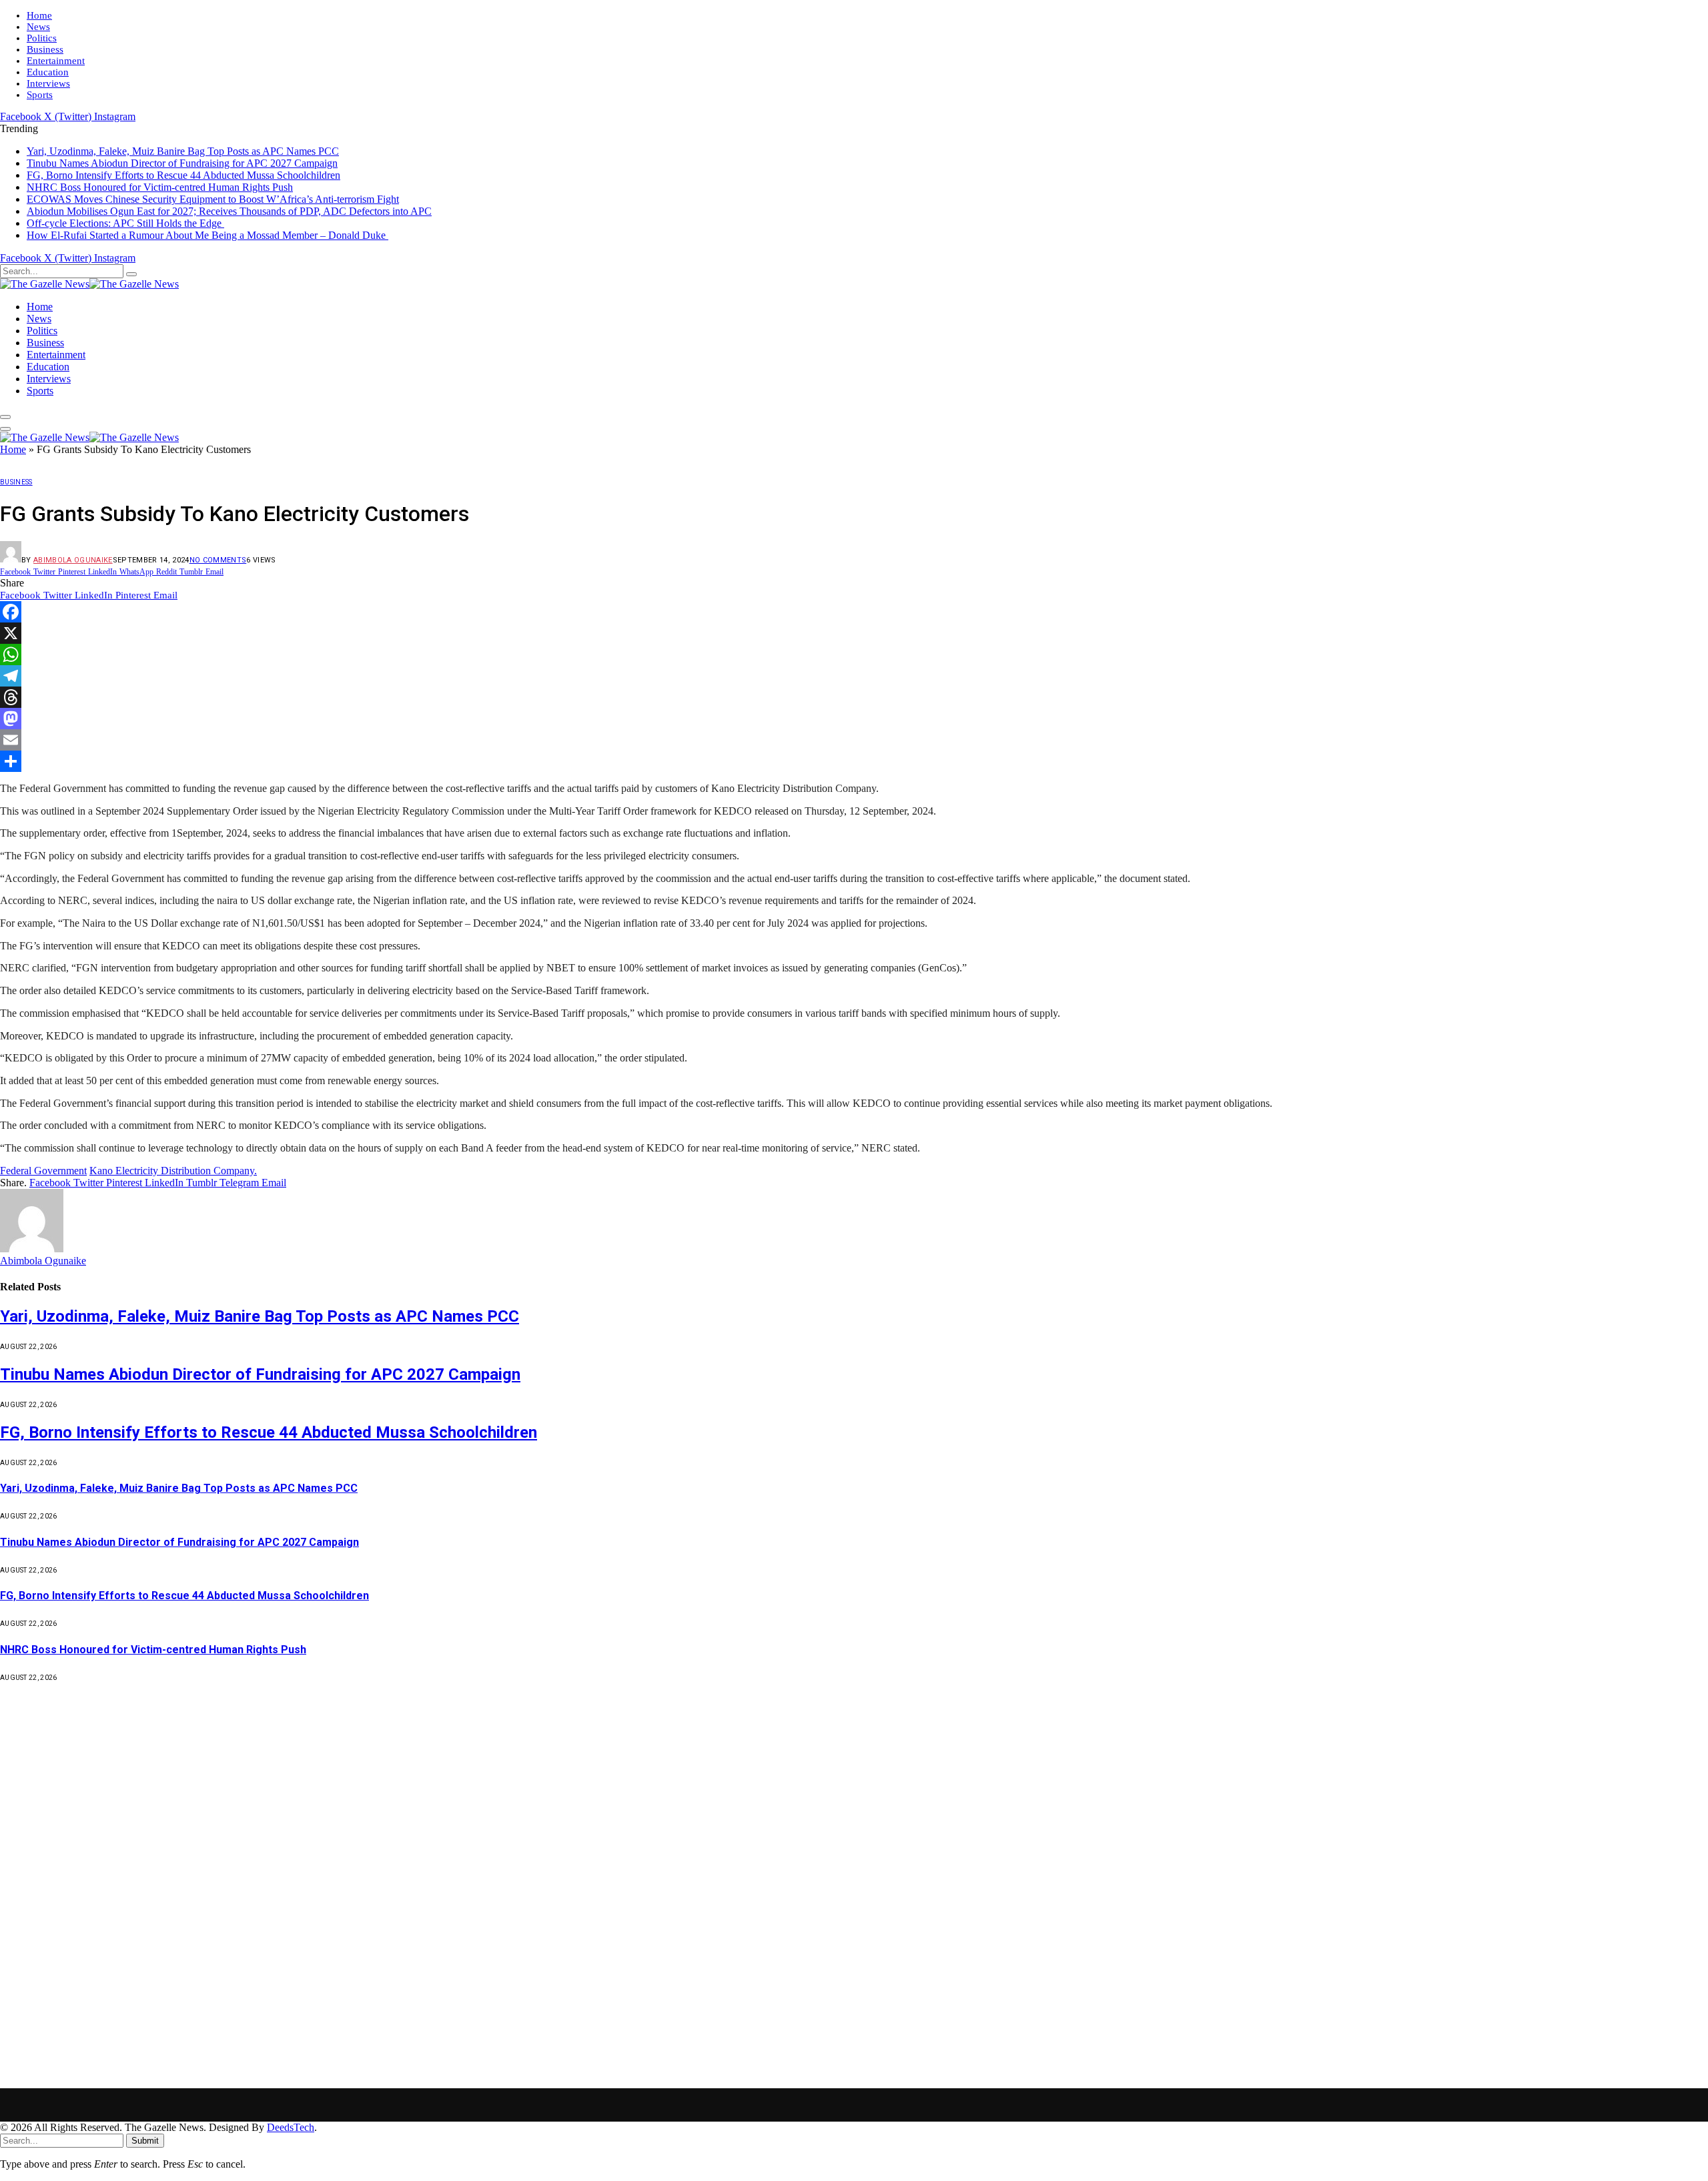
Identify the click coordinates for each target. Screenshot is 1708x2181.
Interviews (48, 83)
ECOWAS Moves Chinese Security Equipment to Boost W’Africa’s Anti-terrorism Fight (213, 199)
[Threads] (854, 697)
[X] (854, 633)
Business (45, 49)
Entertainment (56, 61)
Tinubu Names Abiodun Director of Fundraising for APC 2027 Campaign (182, 163)
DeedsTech (291, 2127)
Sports (40, 95)
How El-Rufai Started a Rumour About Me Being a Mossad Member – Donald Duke (207, 235)
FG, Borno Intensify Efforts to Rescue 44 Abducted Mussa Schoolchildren (183, 175)
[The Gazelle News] (89, 284)
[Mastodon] (854, 719)
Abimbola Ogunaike (73, 560)
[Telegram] (854, 676)
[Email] (854, 740)
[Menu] (5, 417)
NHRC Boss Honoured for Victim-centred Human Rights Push (160, 187)
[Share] (854, 761)
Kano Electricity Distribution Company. (173, 1171)
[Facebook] (854, 612)
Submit (145, 2141)
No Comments (218, 560)
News (38, 27)
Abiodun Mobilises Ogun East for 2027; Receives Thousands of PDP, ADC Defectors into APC (229, 211)
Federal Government (43, 1171)
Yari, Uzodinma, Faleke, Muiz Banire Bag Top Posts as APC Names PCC (183, 151)
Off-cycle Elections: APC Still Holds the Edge (125, 223)
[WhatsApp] (854, 655)
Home (39, 15)
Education (48, 72)
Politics (42, 38)
